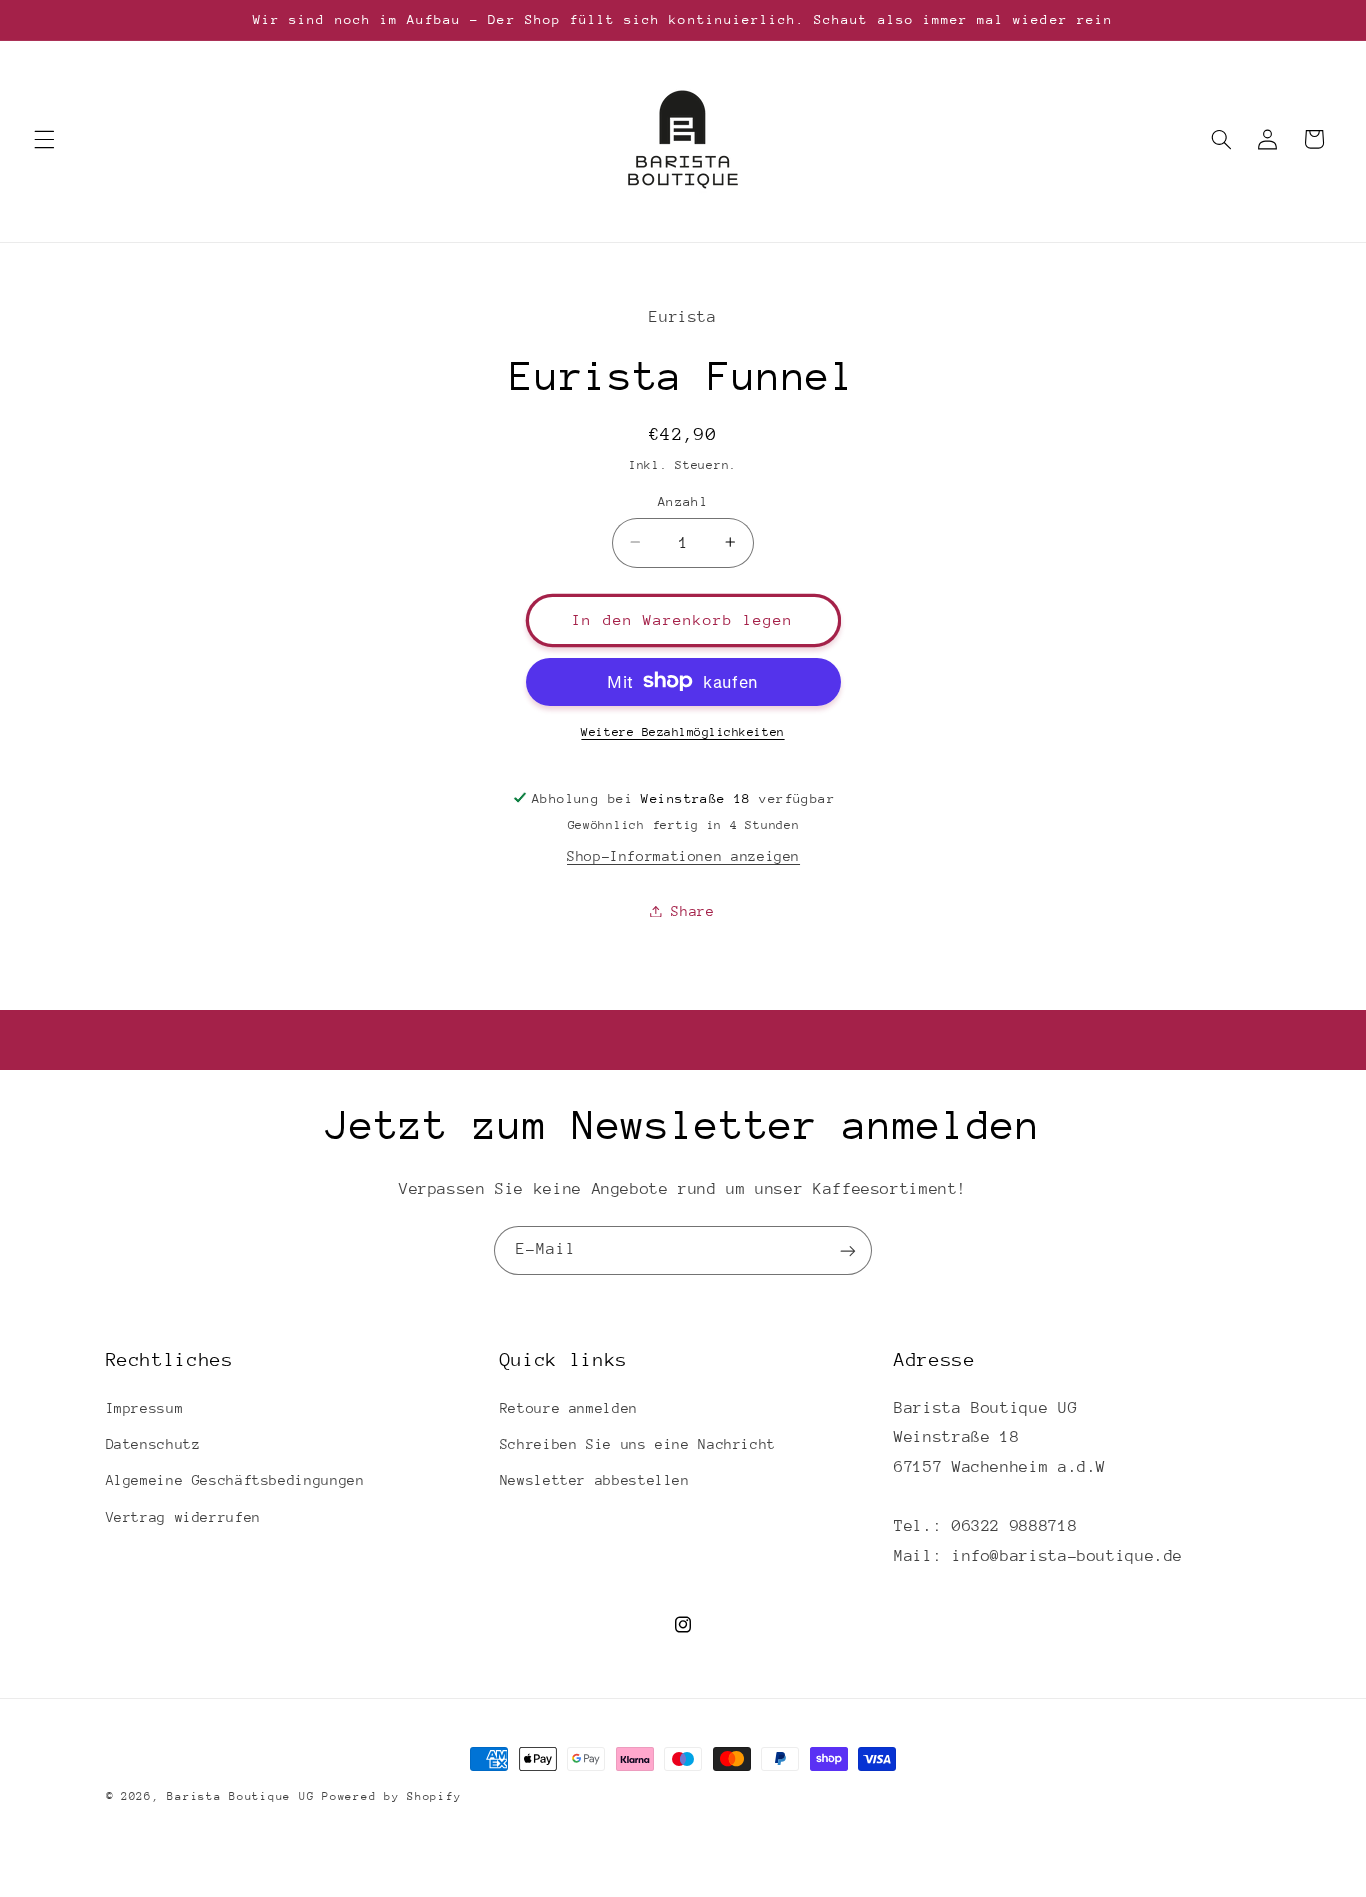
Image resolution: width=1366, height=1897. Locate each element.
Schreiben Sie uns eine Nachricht (638, 1444)
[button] (44, 139)
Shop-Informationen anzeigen (683, 856)
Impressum (145, 1408)
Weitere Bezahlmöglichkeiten (682, 731)
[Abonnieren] (848, 1250)
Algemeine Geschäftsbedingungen (235, 1481)
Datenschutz (153, 1444)
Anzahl (683, 500)
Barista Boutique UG (240, 1796)
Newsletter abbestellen (595, 1481)
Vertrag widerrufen (183, 1517)
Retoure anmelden (569, 1408)
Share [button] (692, 910)
